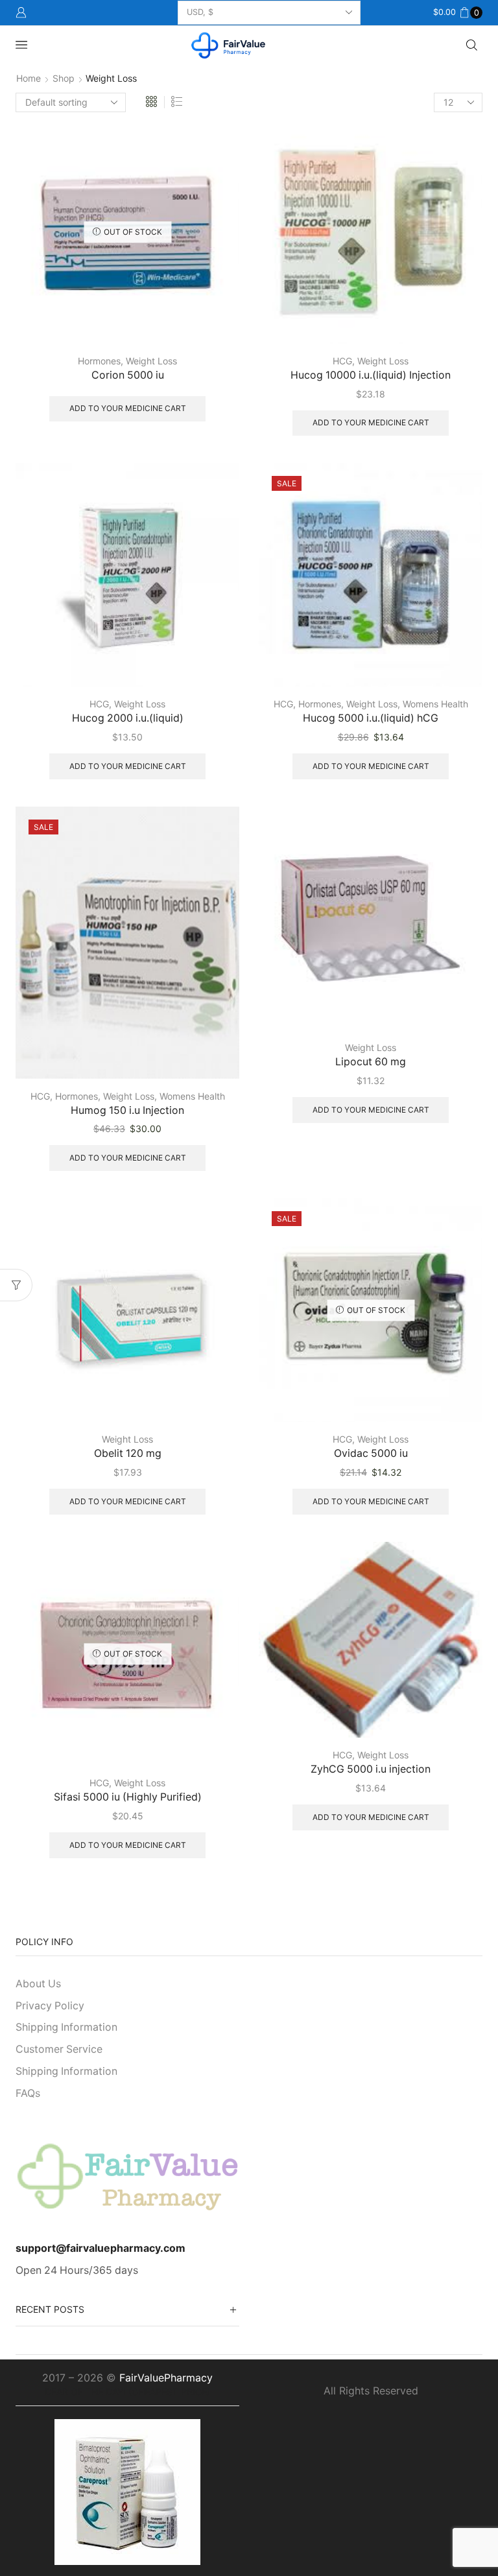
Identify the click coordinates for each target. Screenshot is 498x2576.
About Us (38, 1984)
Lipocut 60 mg (371, 1062)
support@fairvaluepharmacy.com (101, 2248)
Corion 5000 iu (128, 375)
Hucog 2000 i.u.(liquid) (128, 718)
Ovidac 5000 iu (371, 1453)
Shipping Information (66, 2027)
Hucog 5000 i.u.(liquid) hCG (371, 718)
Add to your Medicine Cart (128, 408)
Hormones (99, 361)
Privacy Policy (50, 2006)
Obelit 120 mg (128, 1453)
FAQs (28, 2093)
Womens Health (435, 704)
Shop (64, 78)
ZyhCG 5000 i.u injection (371, 1769)
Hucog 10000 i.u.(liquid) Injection (371, 375)
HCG (342, 361)
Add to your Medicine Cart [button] (371, 422)
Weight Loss (151, 361)
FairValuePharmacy (166, 2378)
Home (29, 78)
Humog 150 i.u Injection (127, 1110)
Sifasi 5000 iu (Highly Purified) (128, 1797)
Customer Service (59, 2049)
